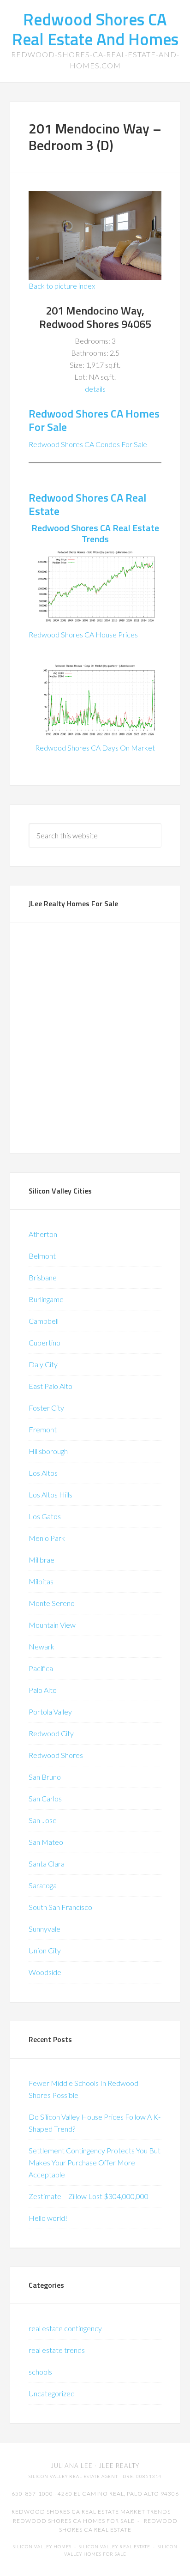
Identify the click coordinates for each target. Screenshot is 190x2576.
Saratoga (43, 1885)
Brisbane (43, 1277)
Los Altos (43, 1473)
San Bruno (45, 1777)
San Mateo (46, 1842)
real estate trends (57, 2350)
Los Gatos (45, 1516)
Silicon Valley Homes (42, 2547)
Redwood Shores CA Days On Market (95, 748)
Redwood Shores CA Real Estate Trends (95, 533)
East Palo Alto (50, 1386)
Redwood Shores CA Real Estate (87, 504)
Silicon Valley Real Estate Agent (73, 2476)
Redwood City (51, 1733)
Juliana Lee (72, 2466)
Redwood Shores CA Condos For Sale (88, 444)
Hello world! (48, 2218)
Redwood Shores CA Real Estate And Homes (95, 29)
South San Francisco (60, 1907)
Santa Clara (47, 1864)
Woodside (45, 1972)
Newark (42, 1646)
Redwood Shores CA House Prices (83, 634)
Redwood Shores (56, 1755)
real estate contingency (65, 2328)
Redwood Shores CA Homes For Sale (94, 420)
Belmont (42, 1256)
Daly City (43, 1364)
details (95, 389)
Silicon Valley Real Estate (115, 2547)
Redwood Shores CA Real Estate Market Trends (91, 2512)
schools (40, 2372)
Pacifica (41, 1668)
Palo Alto (43, 1690)
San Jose (43, 1820)
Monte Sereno (52, 1603)
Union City (45, 1950)
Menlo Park (47, 1538)
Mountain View (52, 1625)
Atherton (43, 1234)
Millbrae (42, 1560)
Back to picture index (62, 286)
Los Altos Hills (50, 1494)
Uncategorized (52, 2393)
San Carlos (45, 1798)
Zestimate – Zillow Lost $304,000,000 (89, 2196)
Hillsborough (48, 1451)
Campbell (44, 1321)
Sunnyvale (45, 1929)
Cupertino (45, 1343)
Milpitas (41, 1581)
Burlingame (46, 1299)
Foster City (46, 1408)
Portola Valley (50, 1712)
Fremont (43, 1429)
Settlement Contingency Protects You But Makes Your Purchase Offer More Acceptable (95, 2162)
